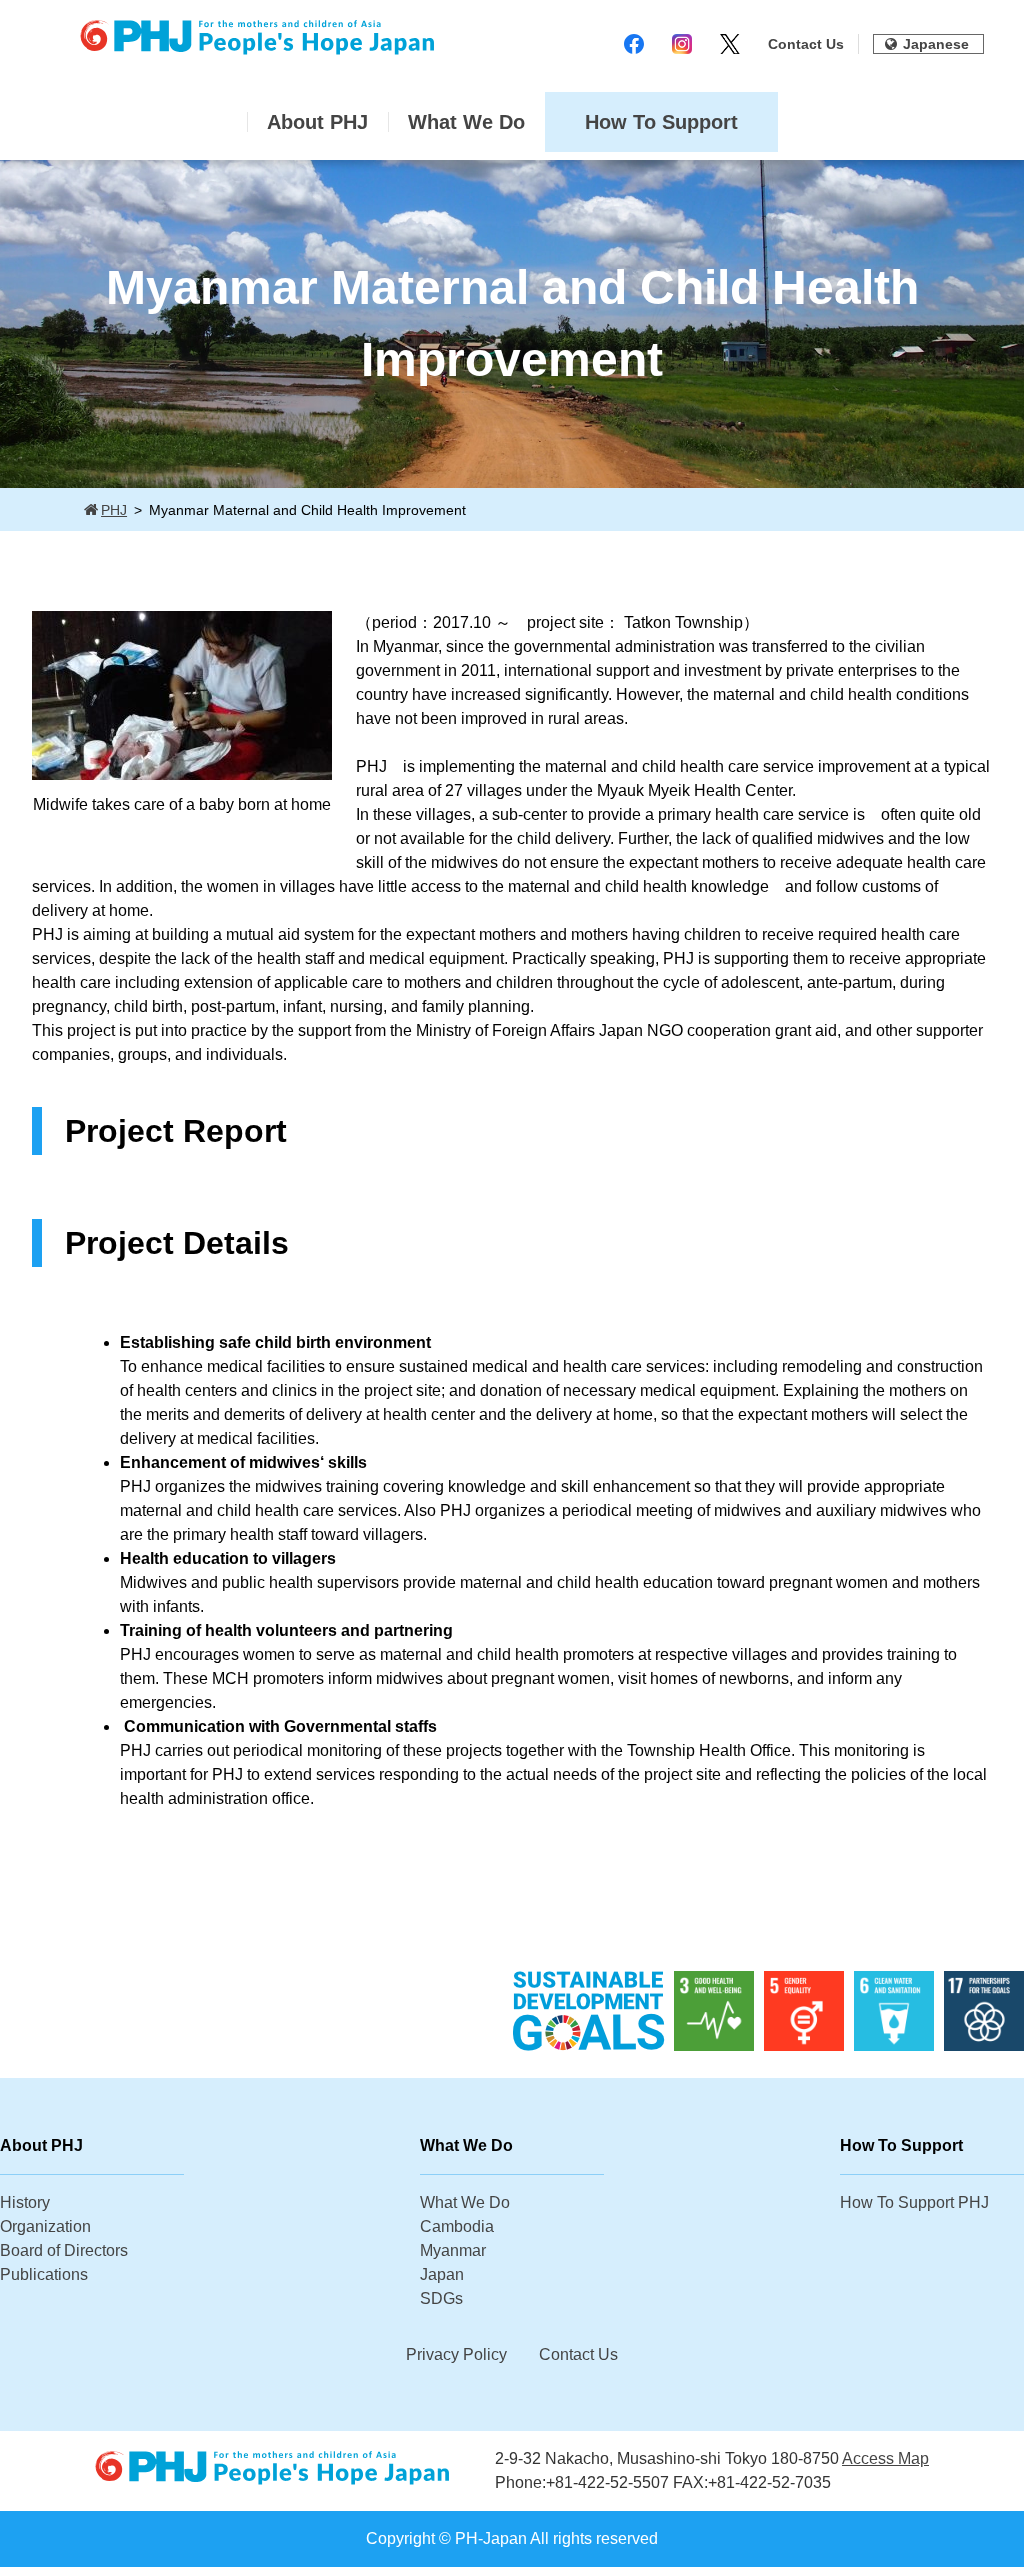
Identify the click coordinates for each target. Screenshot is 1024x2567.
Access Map (885, 2458)
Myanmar (453, 2250)
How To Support (661, 122)
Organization (45, 2226)
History (25, 2202)
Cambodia (457, 2226)
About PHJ (317, 122)
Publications (44, 2274)
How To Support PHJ (914, 2202)
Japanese (936, 44)
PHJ (114, 510)
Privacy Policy (456, 2354)
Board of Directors (64, 2250)
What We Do (466, 122)
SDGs (441, 2298)
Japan (442, 2274)
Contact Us (806, 44)
